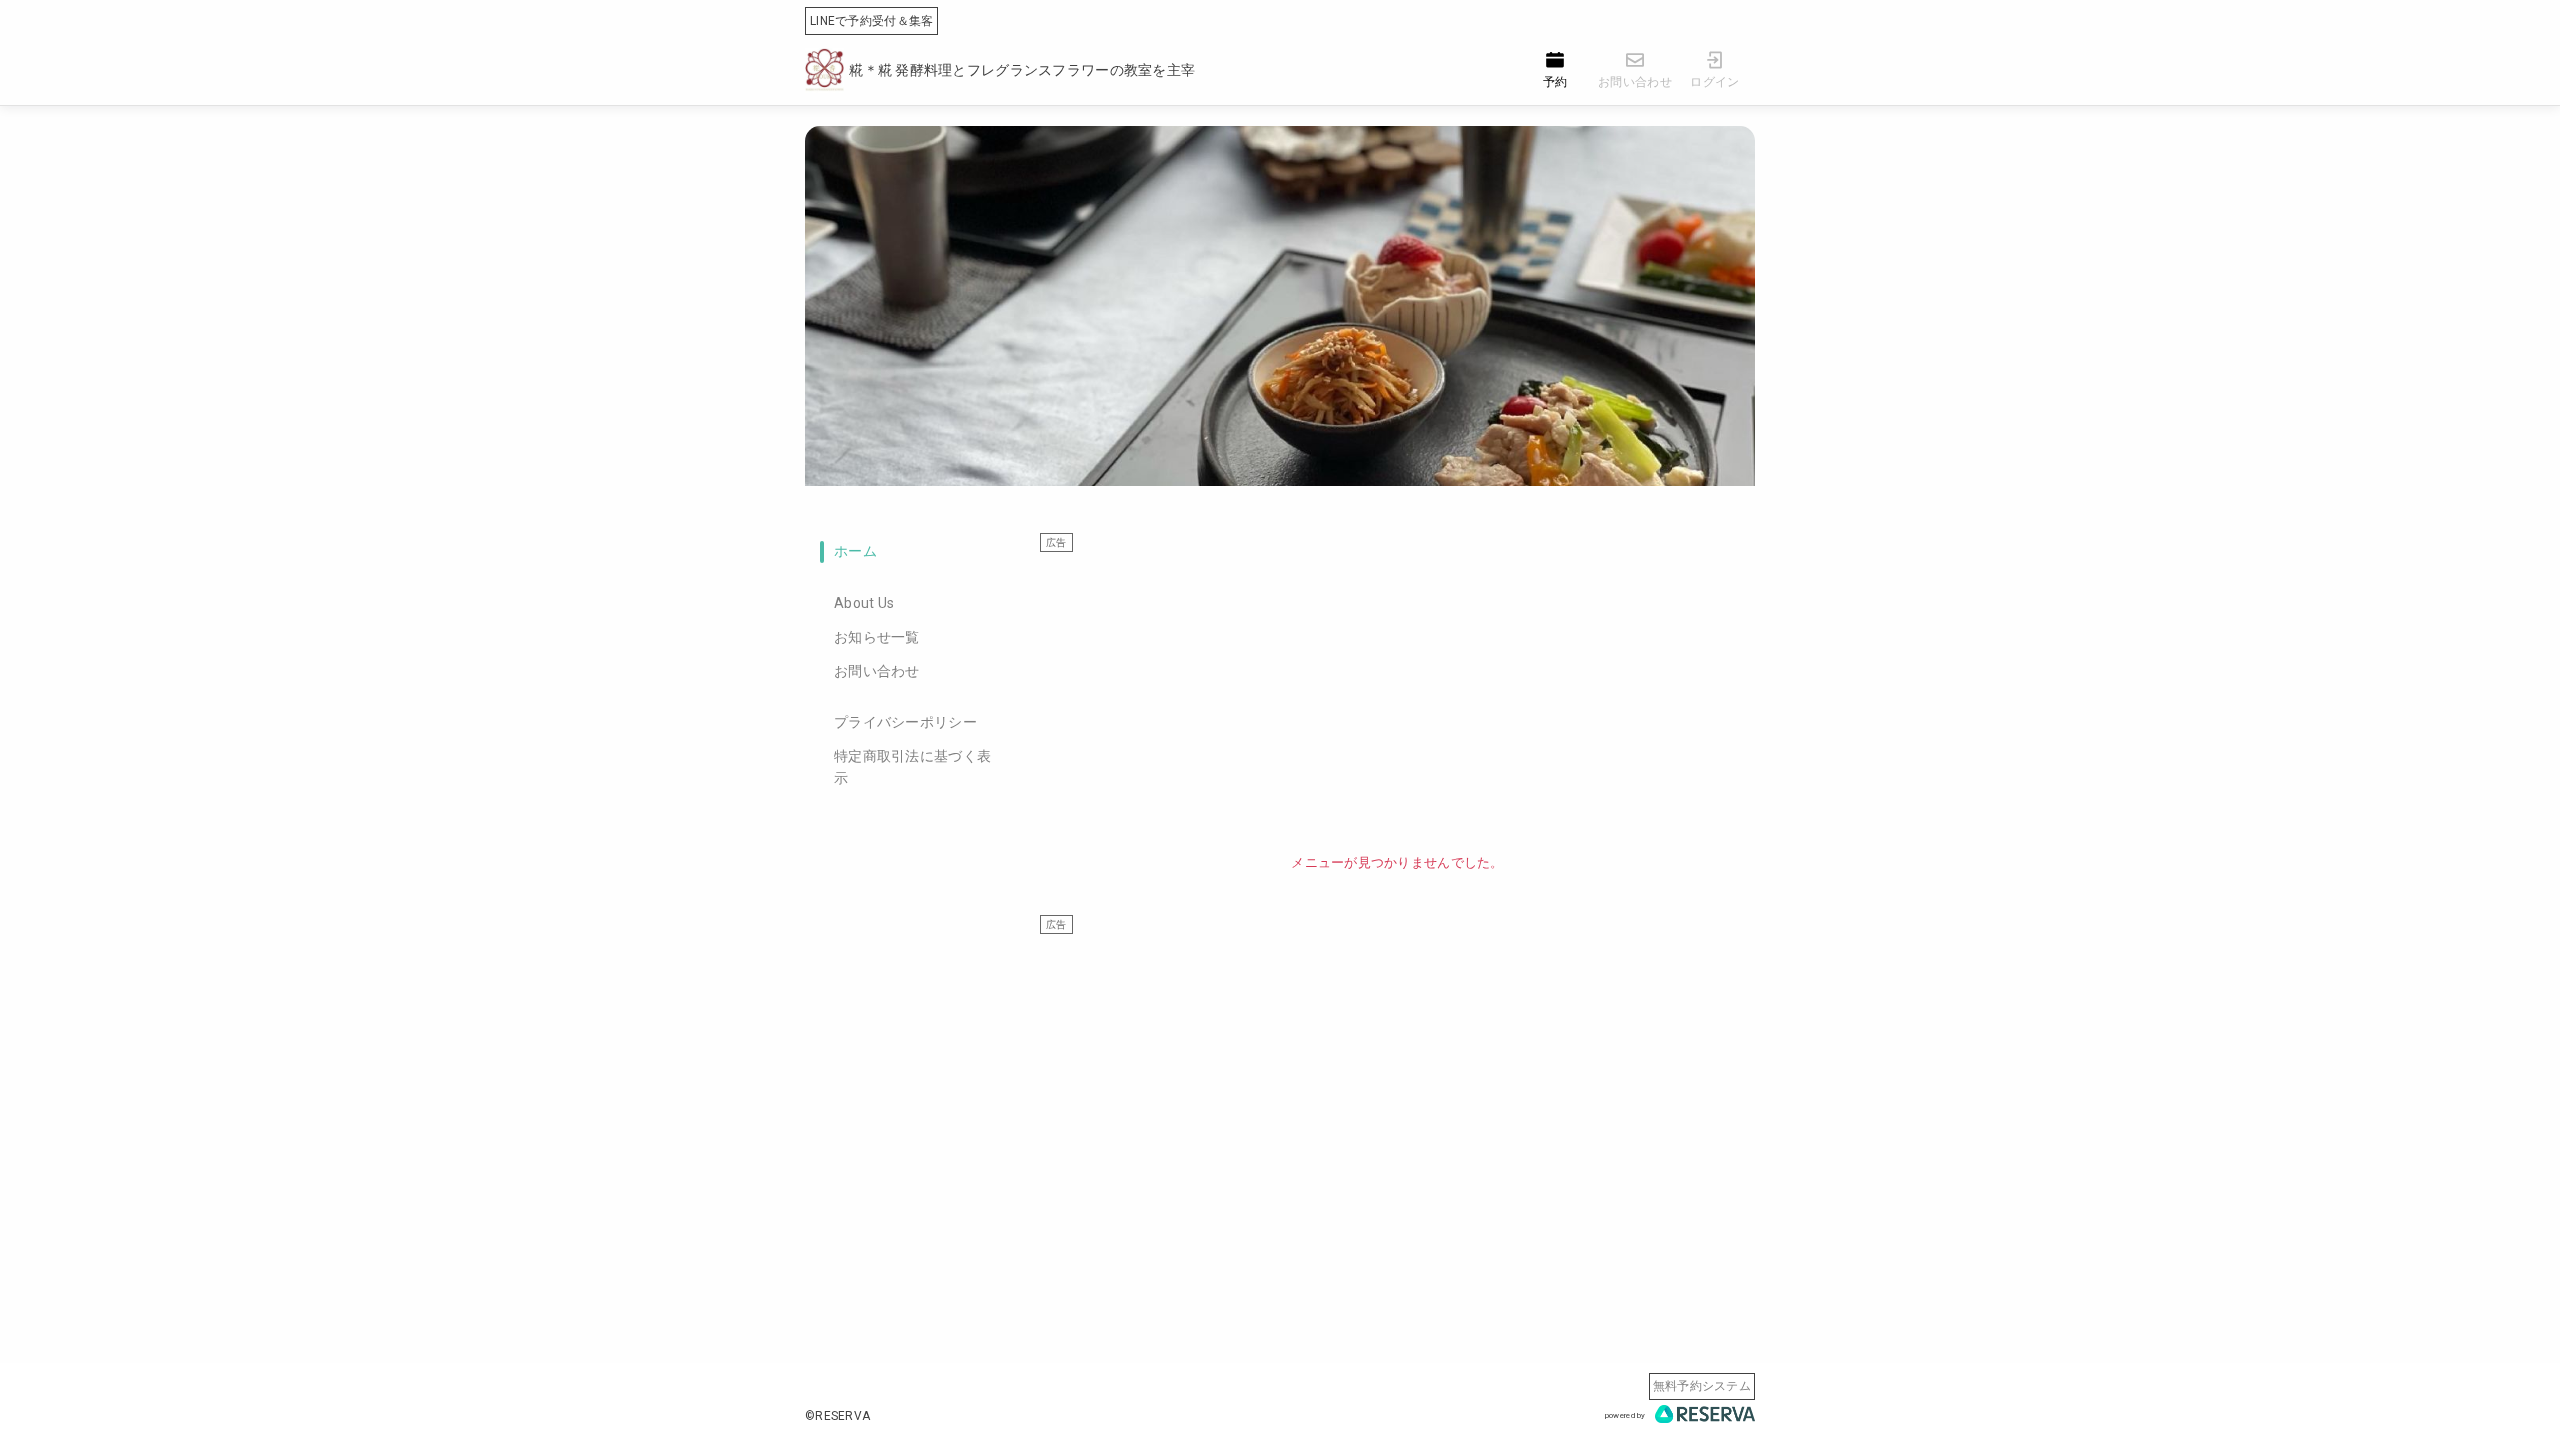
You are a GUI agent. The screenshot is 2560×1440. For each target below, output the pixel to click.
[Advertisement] (1397, 693)
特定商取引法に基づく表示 (912, 767)
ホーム (855, 551)
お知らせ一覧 (877, 637)
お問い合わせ (877, 671)
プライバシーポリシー (905, 722)
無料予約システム (1702, 1386)
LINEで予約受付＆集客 (871, 21)
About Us (864, 603)
